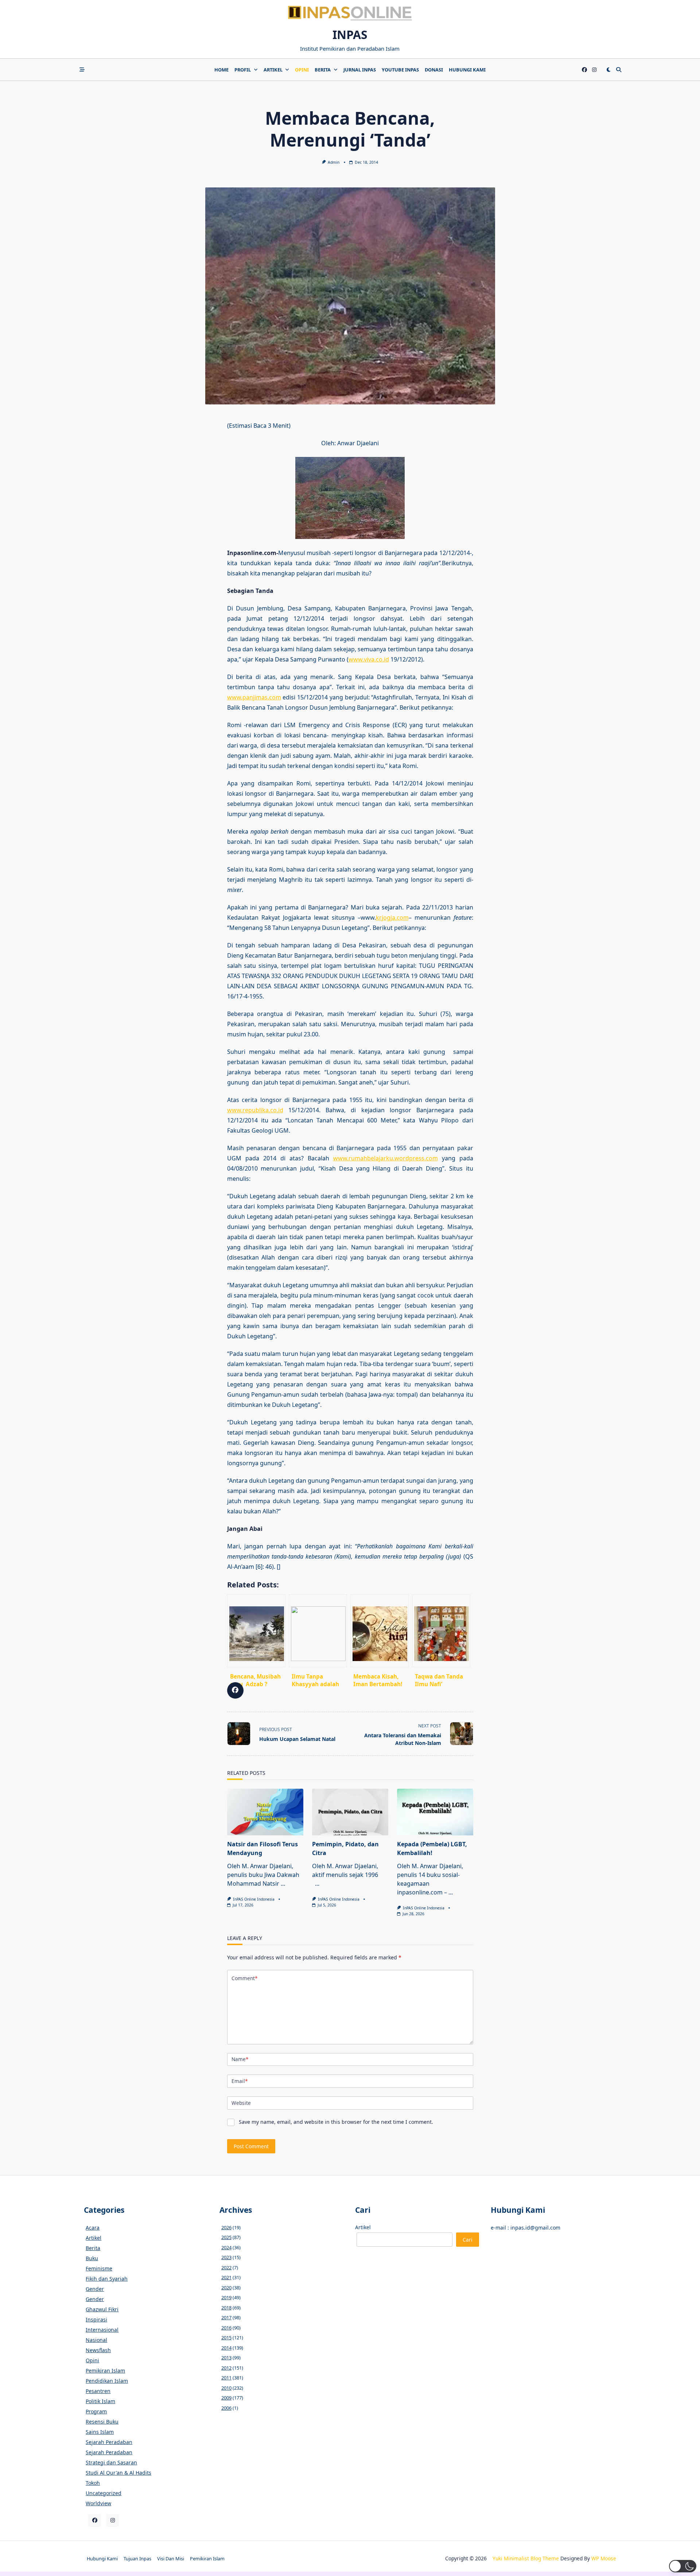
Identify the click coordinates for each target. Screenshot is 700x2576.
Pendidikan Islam (107, 2381)
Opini (302, 70)
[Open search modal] (619, 70)
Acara (93, 2228)
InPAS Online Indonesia (254, 1899)
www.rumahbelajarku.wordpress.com (386, 1158)
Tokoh (93, 2483)
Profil (243, 70)
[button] (683, 2566)
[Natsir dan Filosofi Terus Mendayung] (265, 1812)
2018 (226, 2308)
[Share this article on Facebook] (235, 1690)
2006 (226, 2408)
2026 (226, 2227)
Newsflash (98, 2350)
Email (240, 2081)
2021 (226, 2277)
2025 (226, 2237)
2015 (226, 2338)
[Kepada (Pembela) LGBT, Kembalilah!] (435, 1812)
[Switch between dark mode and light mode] (608, 70)
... (283, 1883)
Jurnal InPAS (360, 70)
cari (468, 2240)
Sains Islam (100, 2432)
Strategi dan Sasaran (111, 2462)
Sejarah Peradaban (109, 2442)
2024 (226, 2247)
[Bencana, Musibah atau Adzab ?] (256, 1631)
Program (96, 2411)
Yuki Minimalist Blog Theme (526, 2558)
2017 (226, 2317)
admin (334, 162)
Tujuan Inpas (137, 2558)
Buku (92, 2258)
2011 (226, 2378)
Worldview (98, 2503)
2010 (226, 2388)
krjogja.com (392, 917)
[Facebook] (584, 70)
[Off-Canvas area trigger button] (82, 70)
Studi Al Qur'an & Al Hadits (118, 2473)
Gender (95, 2289)
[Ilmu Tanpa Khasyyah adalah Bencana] (318, 1631)
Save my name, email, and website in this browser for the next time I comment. (336, 2122)
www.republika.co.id (255, 1110)
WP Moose (604, 2558)
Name (240, 2059)
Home (221, 70)
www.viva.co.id (369, 659)
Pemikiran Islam (105, 2371)
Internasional (102, 2330)
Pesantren (98, 2391)
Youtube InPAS (400, 70)
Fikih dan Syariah (107, 2279)
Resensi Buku (102, 2422)
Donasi (434, 70)
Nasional (96, 2340)
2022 (226, 2267)
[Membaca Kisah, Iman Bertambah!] (380, 1631)
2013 (226, 2358)
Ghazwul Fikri (102, 2309)
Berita (323, 70)
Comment (244, 1978)
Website (241, 2103)
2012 (226, 2368)
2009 (226, 2398)
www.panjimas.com (254, 697)
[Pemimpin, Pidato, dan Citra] (350, 1812)
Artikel (273, 70)
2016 (226, 2328)
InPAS (350, 34)
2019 (226, 2297)
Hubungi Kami (467, 70)
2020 (226, 2288)
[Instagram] (594, 70)
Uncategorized (104, 2493)
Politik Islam (100, 2401)
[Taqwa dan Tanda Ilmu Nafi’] (441, 1631)
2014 (226, 2348)
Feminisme (99, 2268)
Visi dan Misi (171, 2558)
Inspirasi (96, 2319)
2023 (226, 2257)
